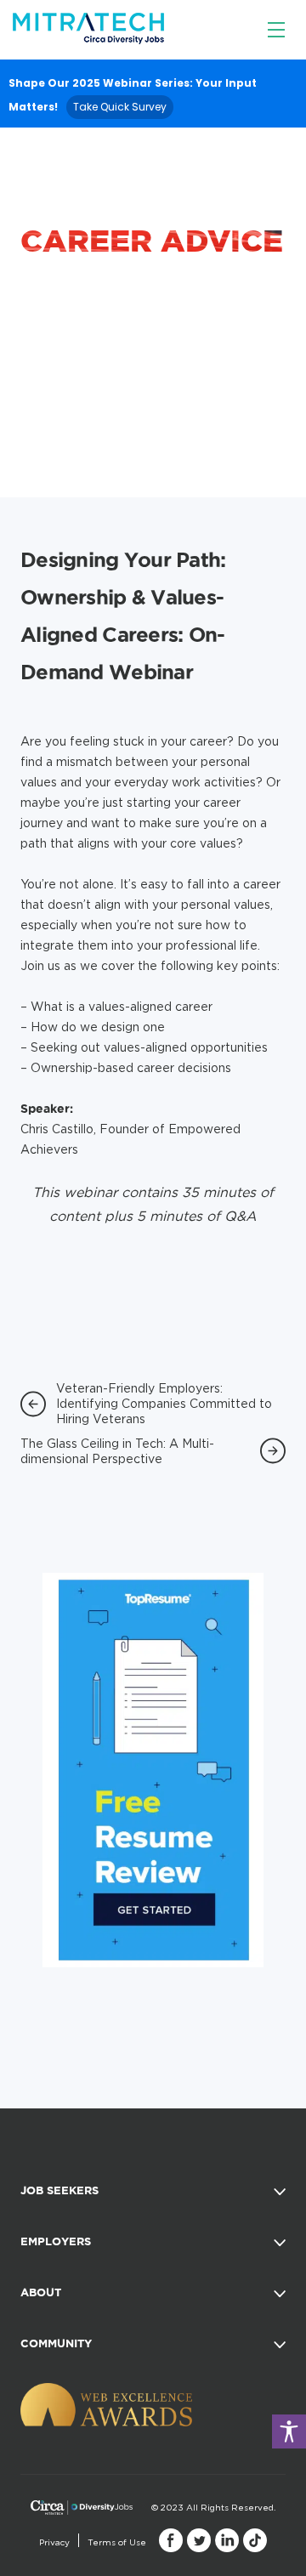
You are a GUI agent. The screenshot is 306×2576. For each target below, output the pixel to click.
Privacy (54, 2542)
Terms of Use (117, 2542)
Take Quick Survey (120, 107)
